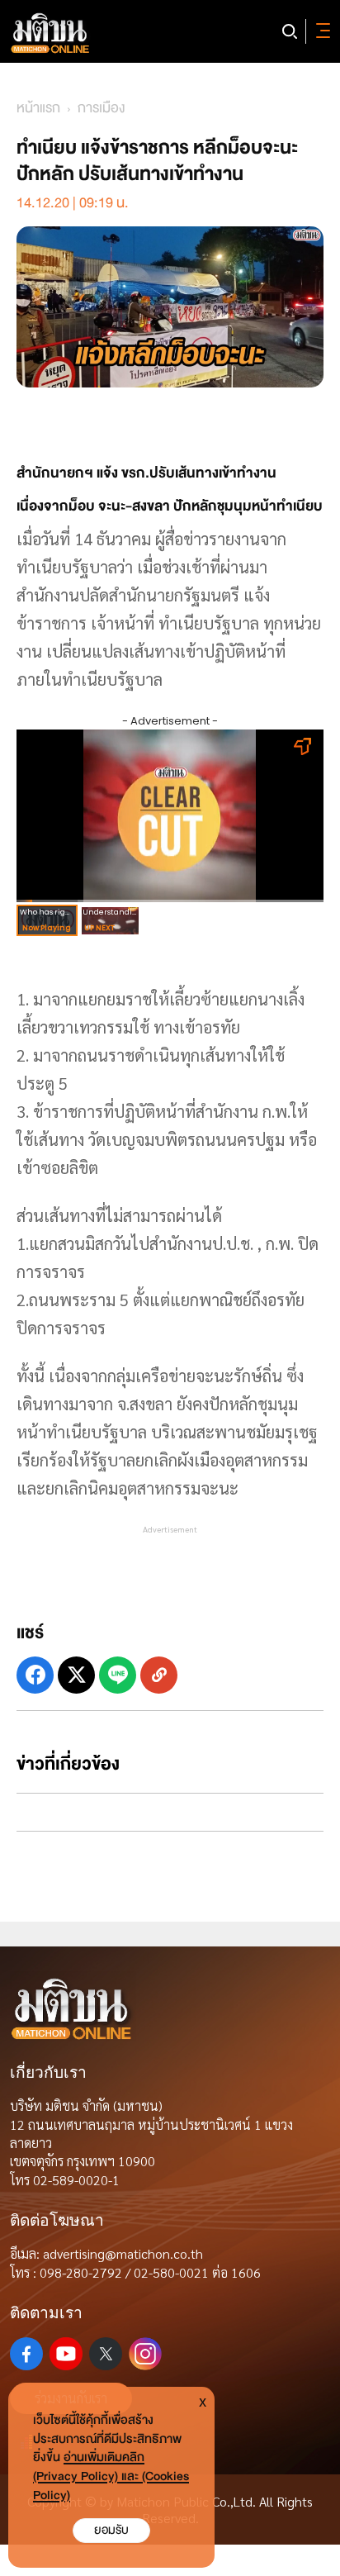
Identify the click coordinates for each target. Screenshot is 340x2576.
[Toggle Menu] (320, 31)
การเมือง (101, 108)
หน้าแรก (38, 108)
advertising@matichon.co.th (123, 2253)
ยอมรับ (111, 2530)
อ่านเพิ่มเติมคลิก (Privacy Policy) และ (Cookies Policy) (111, 2476)
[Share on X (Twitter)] (76, 1675)
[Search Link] (290, 31)
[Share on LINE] (118, 1675)
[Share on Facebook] (35, 1675)
